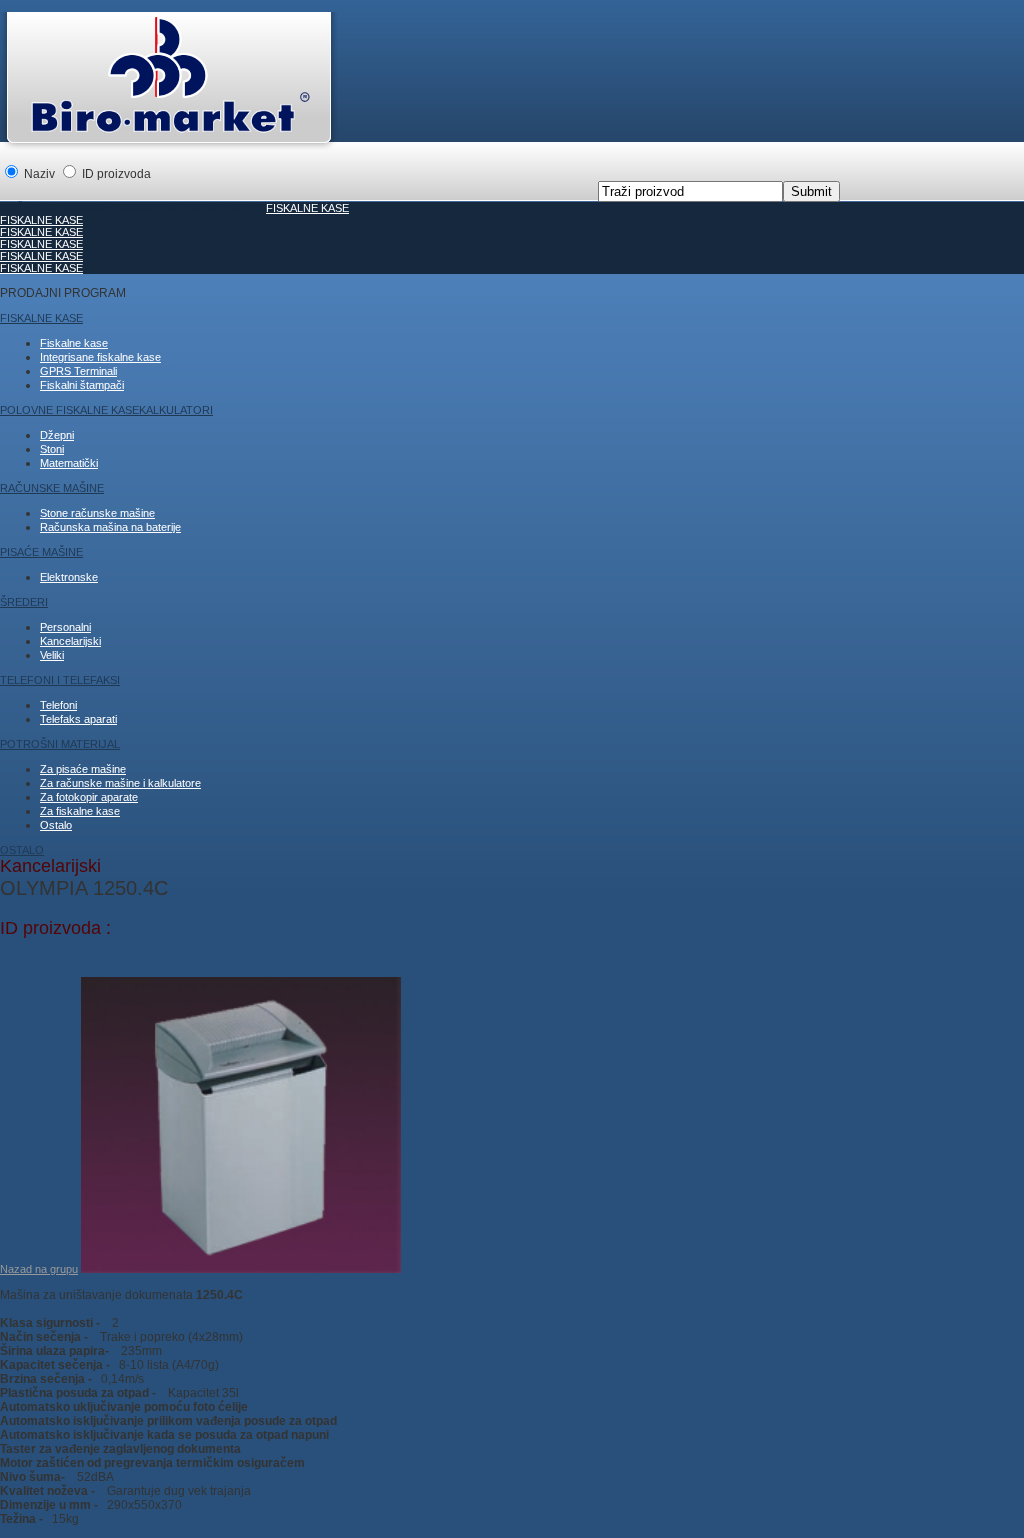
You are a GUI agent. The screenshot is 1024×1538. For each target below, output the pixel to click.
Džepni (57, 435)
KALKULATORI (176, 410)
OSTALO (22, 850)
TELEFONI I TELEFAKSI (60, 680)
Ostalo (56, 825)
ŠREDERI (24, 602)
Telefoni (58, 705)
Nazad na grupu (39, 1269)
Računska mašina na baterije (110, 527)
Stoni (52, 449)
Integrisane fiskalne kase (100, 357)
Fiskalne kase (74, 343)
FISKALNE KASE (307, 208)
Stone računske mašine (97, 513)
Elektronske (69, 577)
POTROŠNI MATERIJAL (60, 744)
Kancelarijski (70, 641)
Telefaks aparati (78, 719)
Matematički (69, 463)
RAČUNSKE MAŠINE (52, 488)
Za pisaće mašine (83, 769)
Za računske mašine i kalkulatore (120, 783)
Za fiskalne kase (80, 811)
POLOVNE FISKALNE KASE (69, 410)
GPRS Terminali (78, 371)
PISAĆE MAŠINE (41, 552)
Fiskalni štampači (82, 385)
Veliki (52, 655)
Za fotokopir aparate (89, 797)
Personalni (65, 627)
